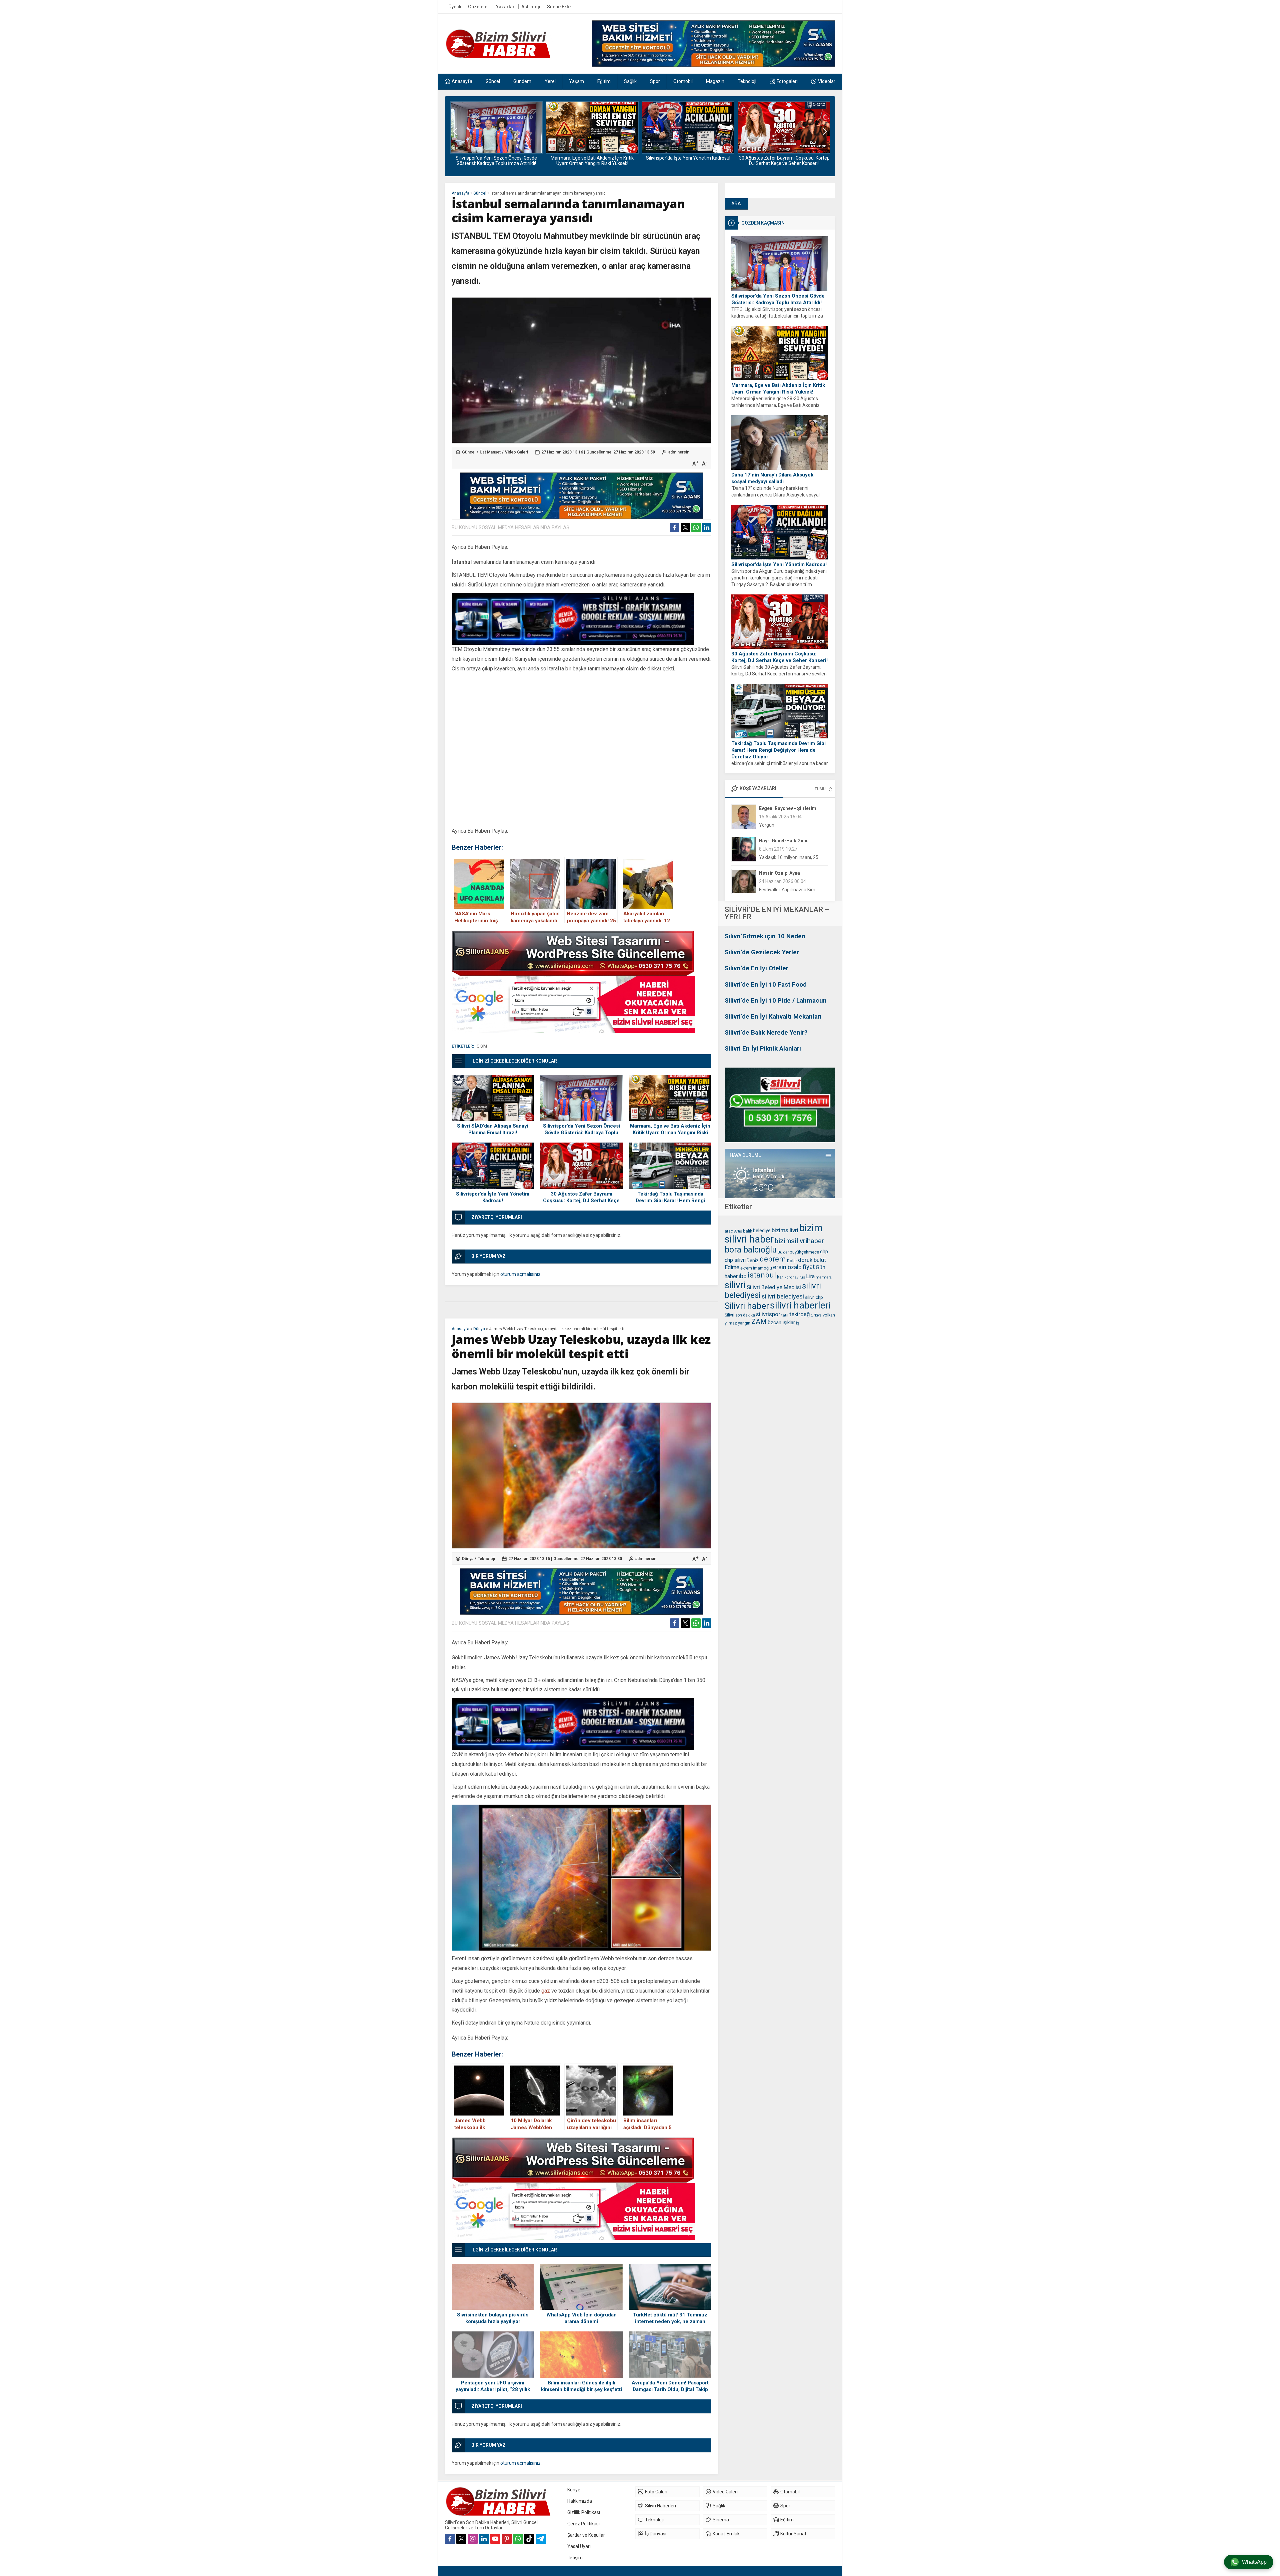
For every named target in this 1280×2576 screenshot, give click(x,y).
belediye (762, 1231)
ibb (743, 1276)
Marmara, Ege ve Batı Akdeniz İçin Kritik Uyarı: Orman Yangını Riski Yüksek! (778, 389)
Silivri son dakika (740, 1315)
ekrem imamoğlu (756, 1268)
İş (798, 1323)
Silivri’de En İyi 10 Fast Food (766, 984)
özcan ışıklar (781, 1322)
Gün (820, 1267)
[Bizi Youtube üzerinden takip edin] (495, 2539)
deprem (773, 1259)
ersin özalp (787, 1267)
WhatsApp (1254, 2562)
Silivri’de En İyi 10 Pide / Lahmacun (776, 1000)
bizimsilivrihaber (799, 1241)
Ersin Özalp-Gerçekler (783, 873)
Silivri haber (747, 1306)
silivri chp (814, 1297)
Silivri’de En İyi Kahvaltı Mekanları (773, 1016)
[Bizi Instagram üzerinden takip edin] (473, 2539)
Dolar (792, 1261)
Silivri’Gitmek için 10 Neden (765, 936)
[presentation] (455, 131)
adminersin (679, 452)
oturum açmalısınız (520, 1274)
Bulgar (783, 1252)
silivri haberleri (800, 1305)
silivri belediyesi (783, 1296)
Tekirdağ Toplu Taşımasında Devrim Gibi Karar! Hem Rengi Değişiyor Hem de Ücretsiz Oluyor (688, 163)
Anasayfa (460, 193)
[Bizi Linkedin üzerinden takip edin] (484, 2539)
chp (824, 1252)
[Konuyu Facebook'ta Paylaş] (675, 527)
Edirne (732, 1267)
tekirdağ (799, 1314)
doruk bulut (812, 1260)
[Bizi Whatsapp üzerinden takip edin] (518, 2539)
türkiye (816, 1315)
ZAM (759, 1321)
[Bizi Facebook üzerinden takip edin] (450, 2539)
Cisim (482, 1046)
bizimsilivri (785, 1230)
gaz (546, 1991)
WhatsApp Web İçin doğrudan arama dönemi (581, 2318)
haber (731, 1276)
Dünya (479, 1329)
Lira (810, 1276)
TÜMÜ (820, 789)
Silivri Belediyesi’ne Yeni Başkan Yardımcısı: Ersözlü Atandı (784, 161)
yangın (744, 1323)
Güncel (480, 193)
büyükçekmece (804, 1252)
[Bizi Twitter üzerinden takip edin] (461, 2539)
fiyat (809, 1267)
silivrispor (768, 1314)
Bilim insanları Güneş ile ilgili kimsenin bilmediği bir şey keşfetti (581, 2386)
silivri (735, 1285)
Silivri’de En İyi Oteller (756, 968)
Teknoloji (486, 1559)
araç (729, 1231)
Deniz (753, 1261)
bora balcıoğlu (751, 1250)
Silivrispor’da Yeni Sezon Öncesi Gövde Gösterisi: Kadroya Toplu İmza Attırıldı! (778, 299)
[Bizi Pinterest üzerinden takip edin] (507, 2539)
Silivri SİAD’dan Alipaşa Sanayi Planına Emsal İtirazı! (493, 1129)
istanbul (762, 1275)
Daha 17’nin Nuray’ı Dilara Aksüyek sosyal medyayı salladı (772, 478)
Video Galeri (516, 452)
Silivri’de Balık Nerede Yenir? (766, 1032)
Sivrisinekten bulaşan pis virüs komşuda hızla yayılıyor (493, 2318)
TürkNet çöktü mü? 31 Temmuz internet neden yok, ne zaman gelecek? (670, 2321)
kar (780, 1277)
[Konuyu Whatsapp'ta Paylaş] (696, 527)
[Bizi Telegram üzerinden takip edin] (541, 2539)
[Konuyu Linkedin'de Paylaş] (707, 527)
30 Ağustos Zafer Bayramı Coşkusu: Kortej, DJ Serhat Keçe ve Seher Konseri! (592, 161)
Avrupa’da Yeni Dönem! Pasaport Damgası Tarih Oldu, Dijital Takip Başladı (670, 2389)
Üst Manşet (490, 452)
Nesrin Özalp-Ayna (779, 808)
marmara (824, 1277)
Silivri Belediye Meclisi (774, 1287)
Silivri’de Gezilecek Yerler (762, 952)
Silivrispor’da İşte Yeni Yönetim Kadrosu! (496, 158)
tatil (785, 1315)
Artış (738, 1231)
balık (747, 1231)
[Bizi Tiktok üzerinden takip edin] (529, 2539)
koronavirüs (795, 1277)
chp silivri (735, 1260)
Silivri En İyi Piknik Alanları (763, 1048)
